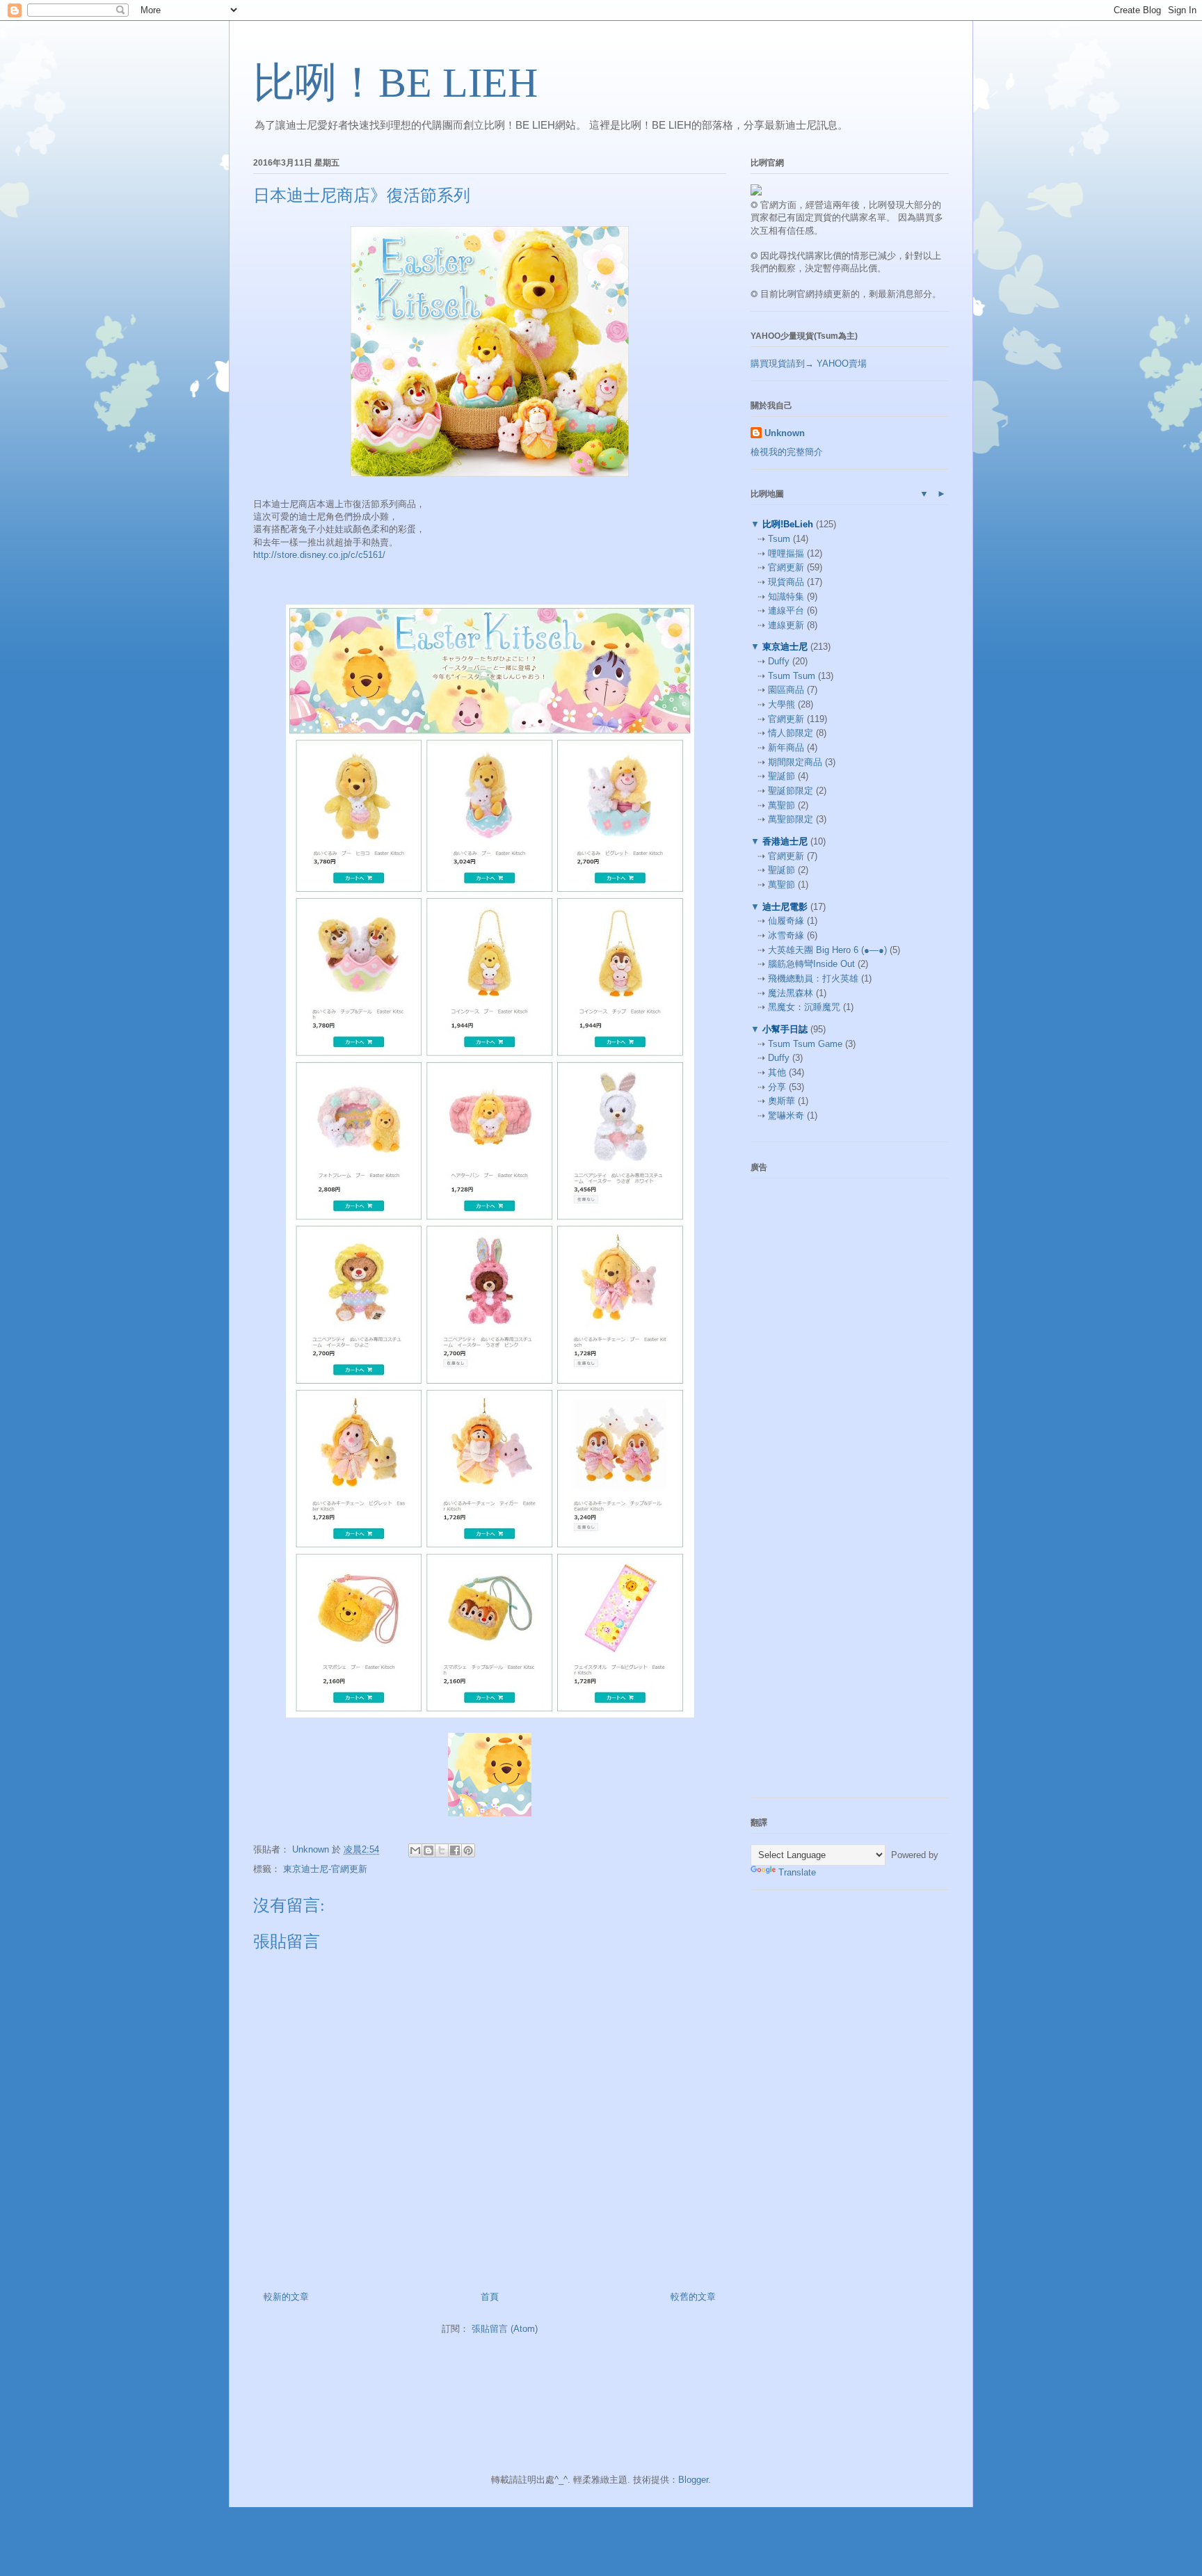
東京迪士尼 (785, 647)
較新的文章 (286, 2297)
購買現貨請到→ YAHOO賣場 (809, 363)
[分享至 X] (442, 1850)
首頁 (490, 2297)
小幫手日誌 (785, 1029)
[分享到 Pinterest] (468, 1850)
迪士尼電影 (785, 907)
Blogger (693, 2480)
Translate (797, 1872)
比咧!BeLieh (788, 524)
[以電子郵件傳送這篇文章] (415, 1850)
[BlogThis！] (428, 1850)
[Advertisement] (855, 1276)
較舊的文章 (693, 2297)
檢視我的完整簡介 (787, 452)
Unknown (785, 433)
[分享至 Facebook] (455, 1850)
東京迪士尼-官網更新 (325, 1869)
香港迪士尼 (785, 841)
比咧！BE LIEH (395, 83)
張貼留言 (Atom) (505, 2329)
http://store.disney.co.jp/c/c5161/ (319, 555)
